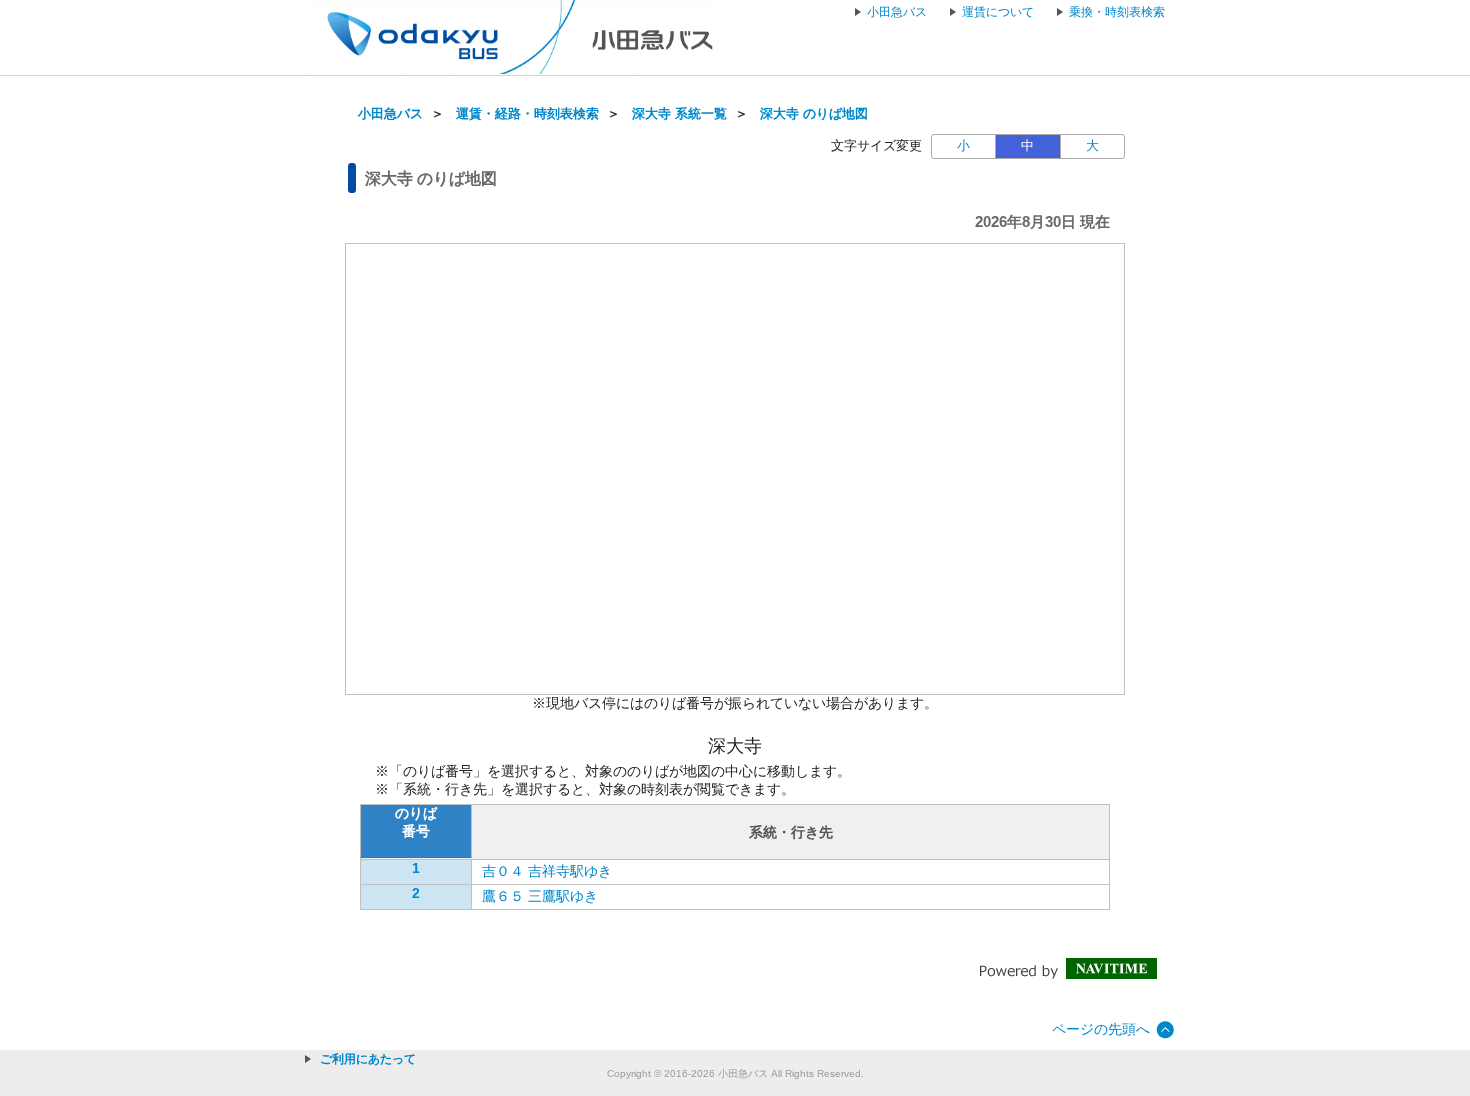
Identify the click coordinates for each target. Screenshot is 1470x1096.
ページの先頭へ (1101, 1029)
